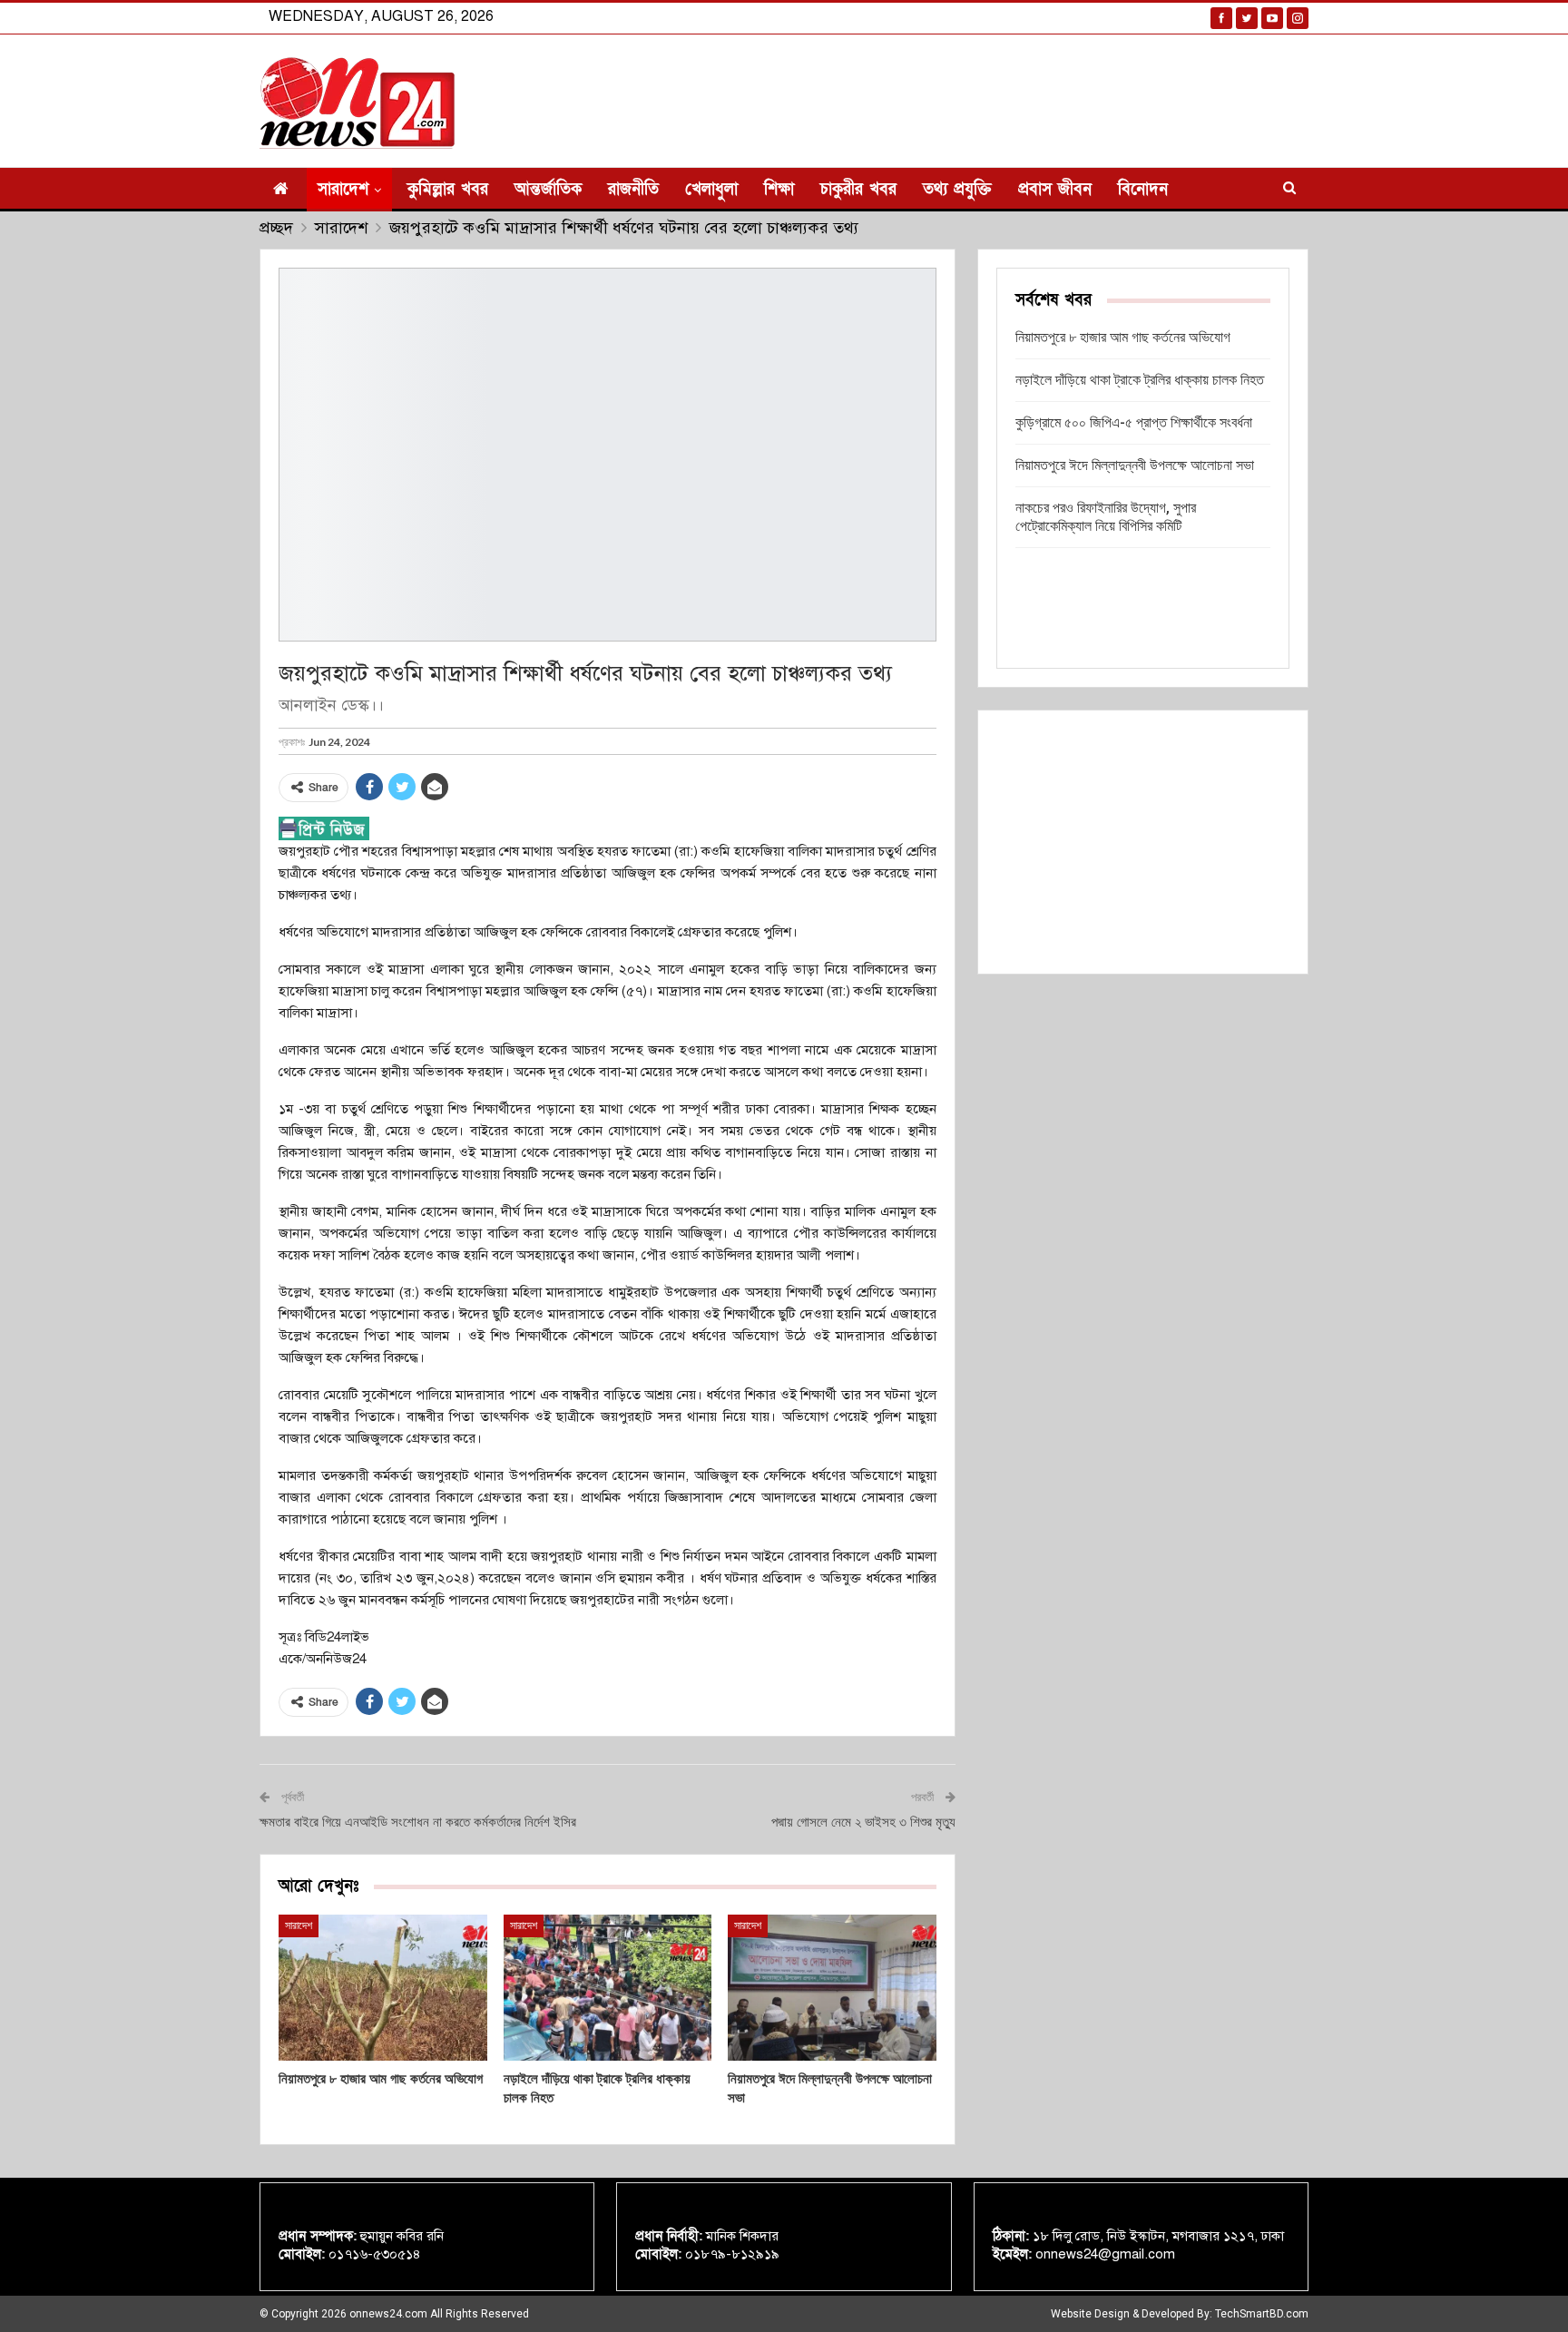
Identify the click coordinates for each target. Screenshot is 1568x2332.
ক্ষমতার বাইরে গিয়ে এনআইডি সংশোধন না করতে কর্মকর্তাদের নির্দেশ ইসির (418, 1822)
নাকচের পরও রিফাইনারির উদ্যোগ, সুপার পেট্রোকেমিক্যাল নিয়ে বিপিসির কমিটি (1106, 517)
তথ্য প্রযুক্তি (957, 189)
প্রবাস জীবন (1055, 189)
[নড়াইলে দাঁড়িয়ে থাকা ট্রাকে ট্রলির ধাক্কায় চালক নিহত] (608, 1988)
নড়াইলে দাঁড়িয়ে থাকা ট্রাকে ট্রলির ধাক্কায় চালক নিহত (1140, 380)
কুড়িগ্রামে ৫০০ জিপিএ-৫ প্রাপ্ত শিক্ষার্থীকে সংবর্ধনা (1134, 422)
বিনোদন (1143, 189)
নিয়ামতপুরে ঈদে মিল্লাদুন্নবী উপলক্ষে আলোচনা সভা (1135, 465)
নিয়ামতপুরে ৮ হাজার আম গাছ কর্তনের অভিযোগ (1123, 337)
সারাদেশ (343, 189)
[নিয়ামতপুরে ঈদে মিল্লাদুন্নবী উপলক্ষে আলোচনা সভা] (832, 1988)
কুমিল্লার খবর (448, 189)
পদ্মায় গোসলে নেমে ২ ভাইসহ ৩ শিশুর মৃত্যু (863, 1822)
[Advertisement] (1143, 842)
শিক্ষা (779, 189)
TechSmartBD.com (1262, 2314)
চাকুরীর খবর (858, 189)
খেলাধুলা (711, 189)
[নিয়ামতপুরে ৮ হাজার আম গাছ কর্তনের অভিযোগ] (383, 1988)
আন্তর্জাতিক (548, 189)
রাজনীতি (633, 189)
